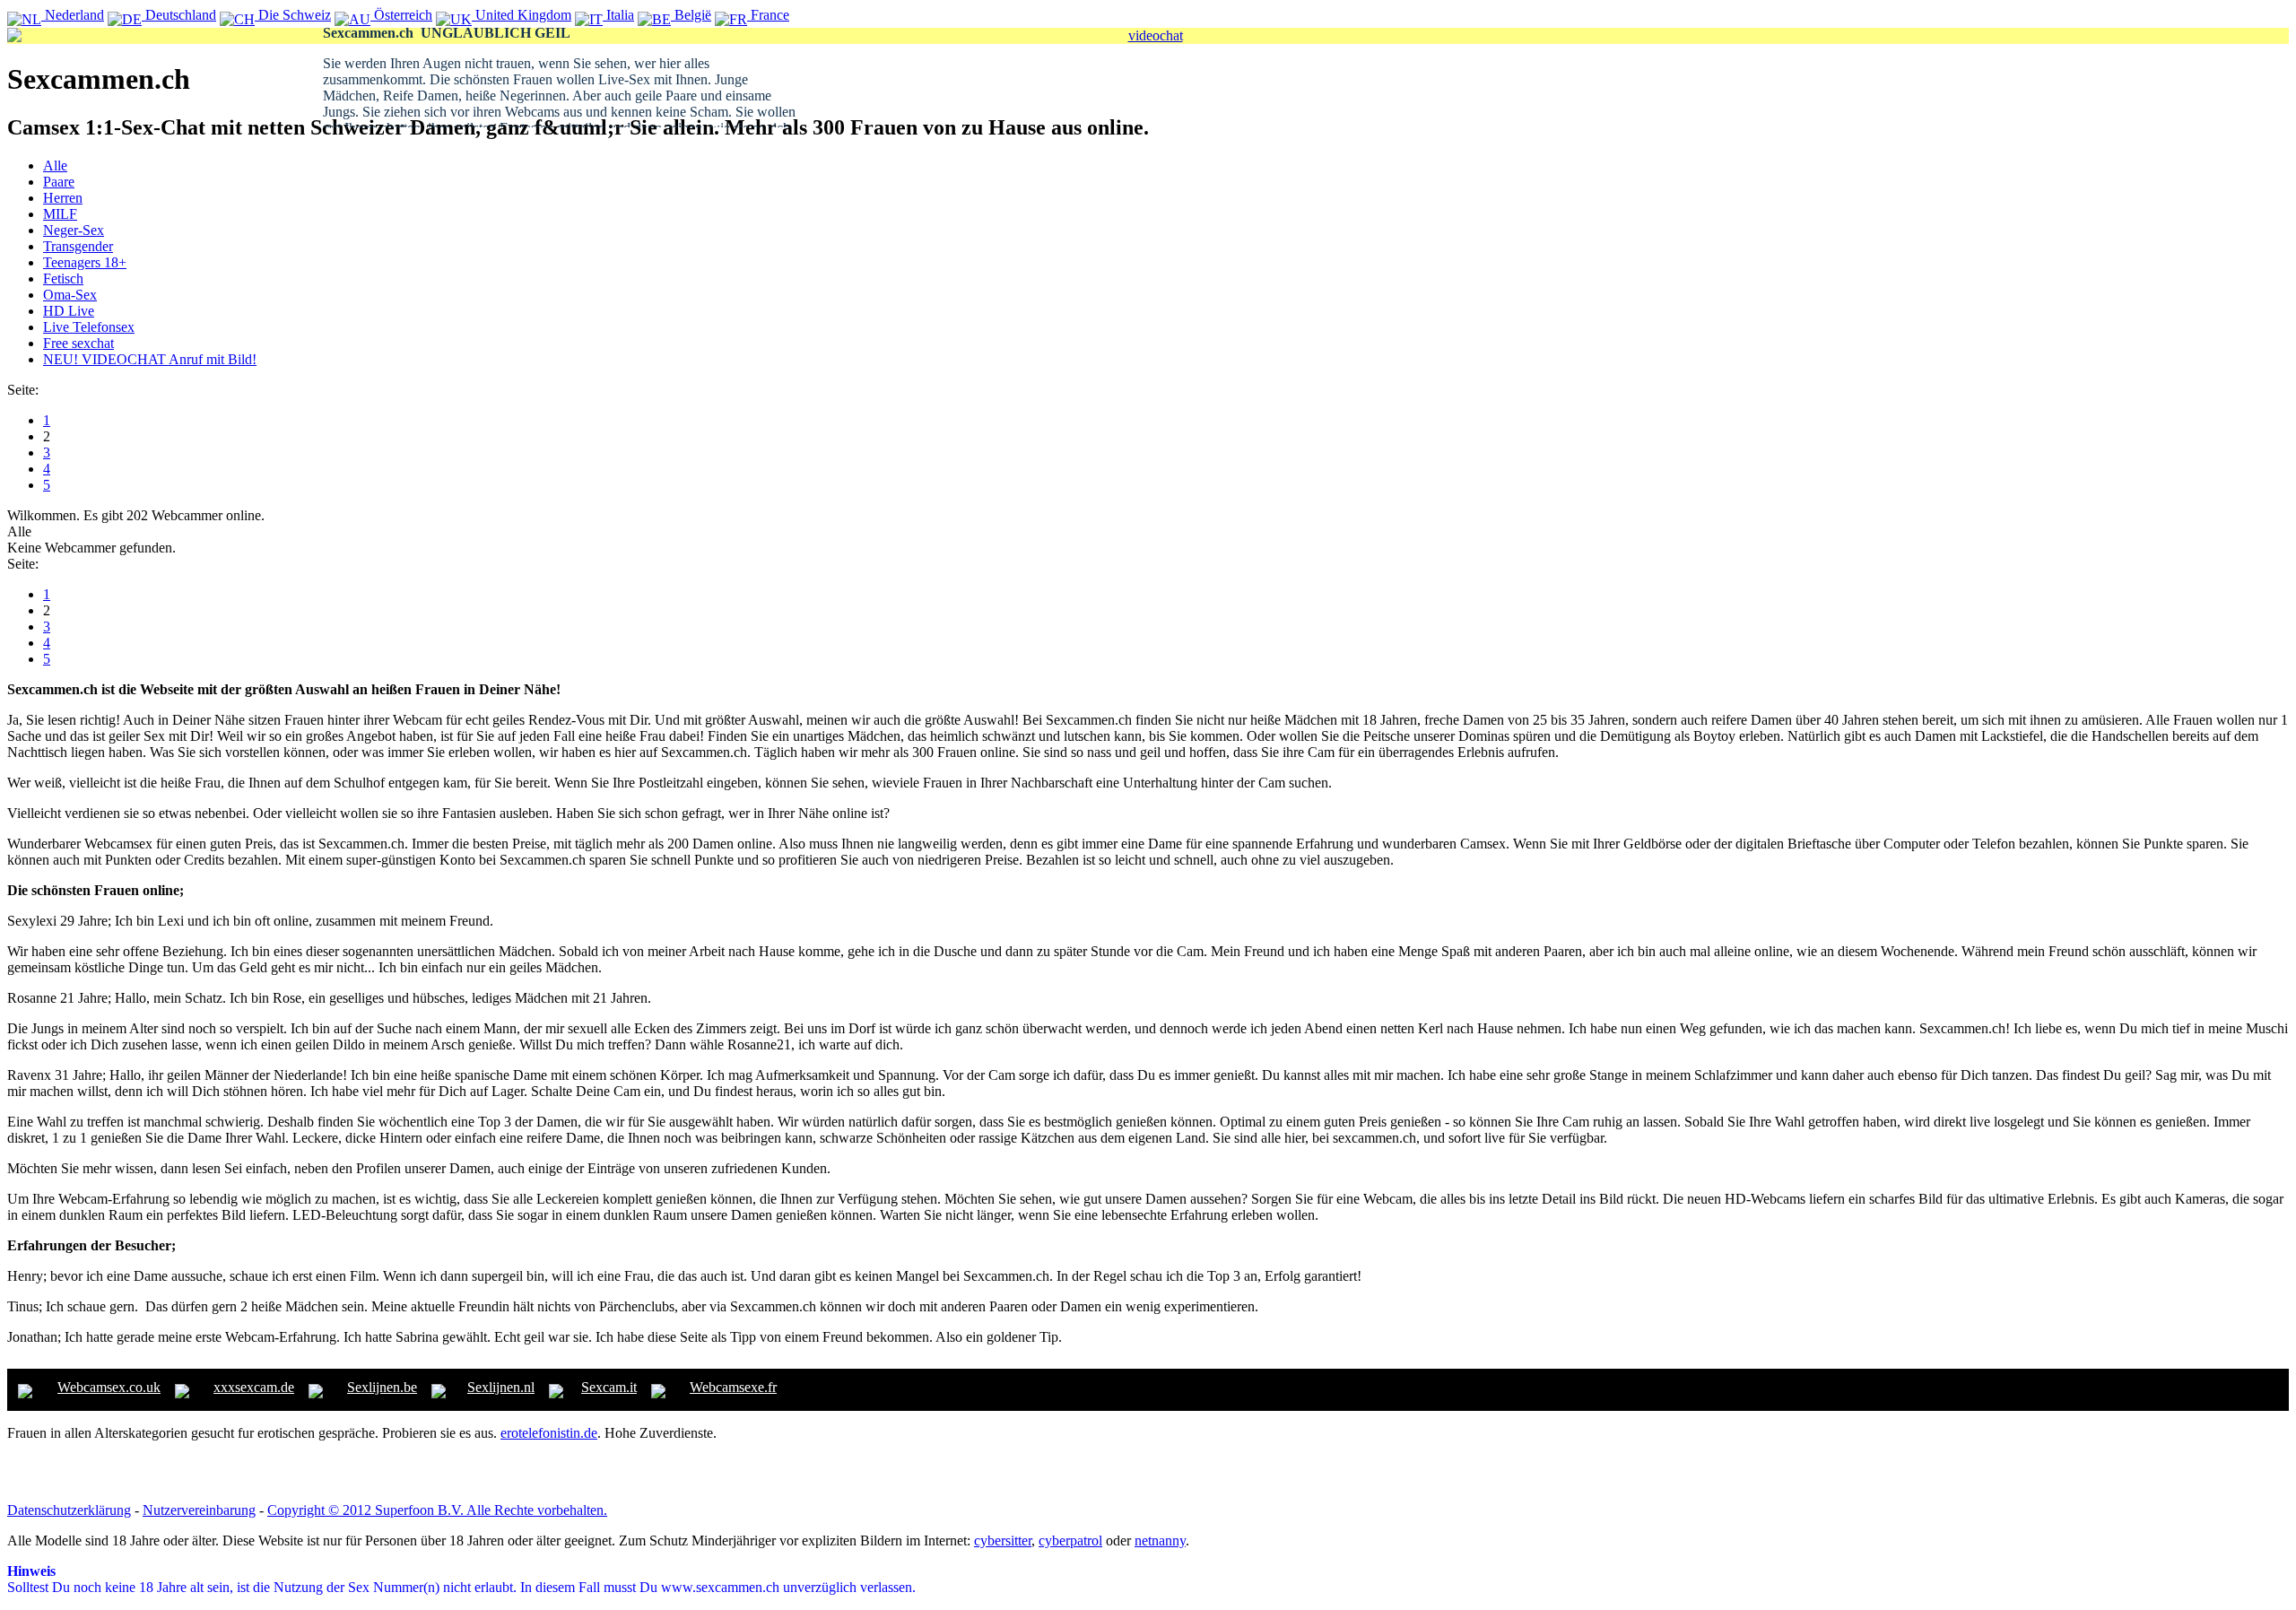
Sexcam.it (609, 1387)
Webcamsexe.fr (733, 1387)
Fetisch (63, 278)
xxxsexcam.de (254, 1387)
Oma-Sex (70, 295)
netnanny (1160, 1540)
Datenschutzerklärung (69, 1510)
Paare (59, 182)
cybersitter (1003, 1540)
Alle (55, 165)
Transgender (78, 246)
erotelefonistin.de (549, 1433)
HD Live (69, 311)
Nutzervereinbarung (199, 1510)
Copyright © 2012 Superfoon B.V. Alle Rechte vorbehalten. (437, 1510)
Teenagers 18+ (85, 262)
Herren (63, 198)
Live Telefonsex (89, 327)
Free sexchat (78, 343)
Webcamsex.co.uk (109, 1387)
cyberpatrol (1070, 1540)
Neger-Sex (74, 230)
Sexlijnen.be (382, 1387)
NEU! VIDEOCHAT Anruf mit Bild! (150, 359)
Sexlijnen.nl (501, 1387)
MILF (60, 214)
